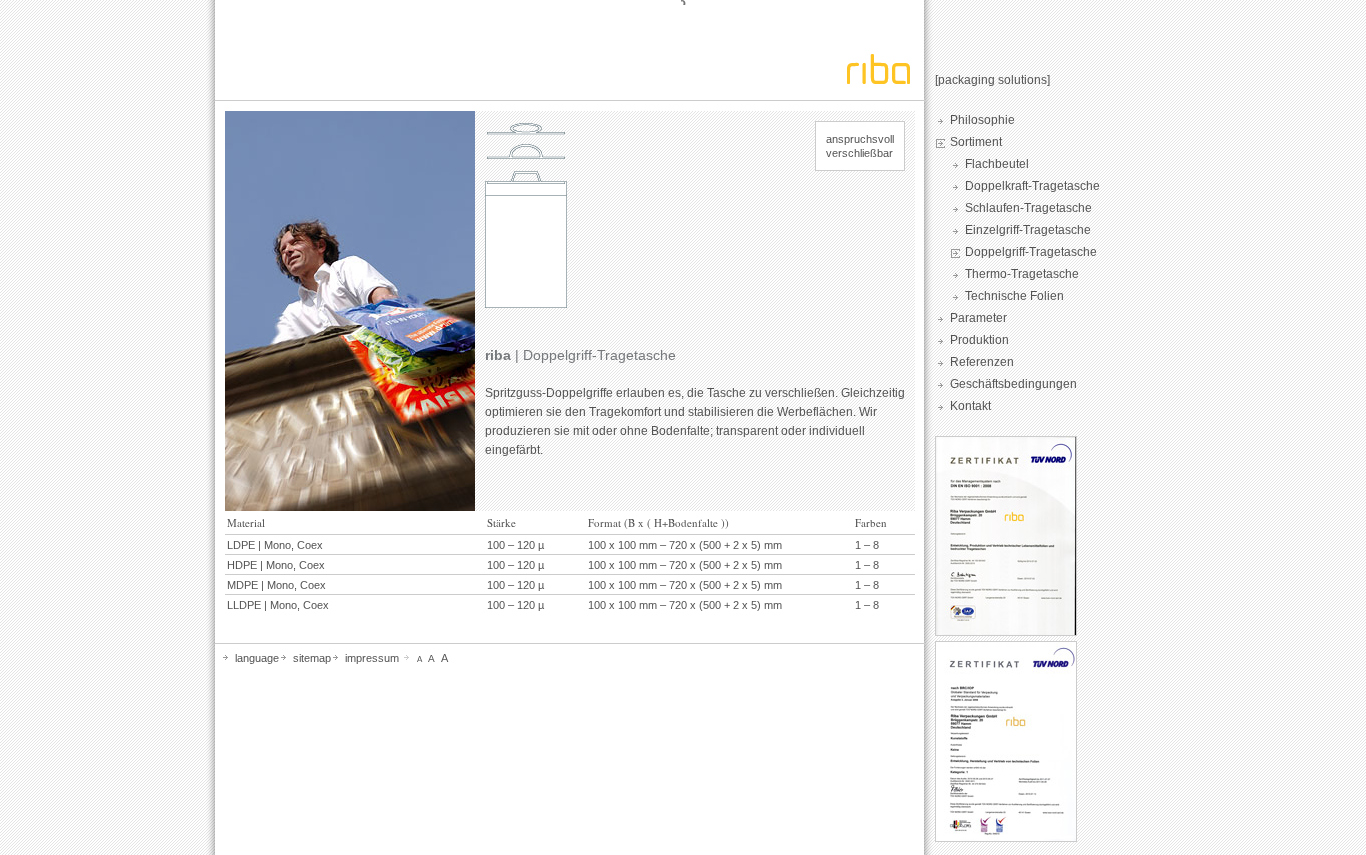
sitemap (312, 658)
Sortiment (976, 142)
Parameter (978, 318)
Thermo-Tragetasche (1022, 274)
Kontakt (970, 406)
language (257, 658)
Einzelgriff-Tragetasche (1028, 230)
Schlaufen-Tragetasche (1028, 208)
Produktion (979, 340)
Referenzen (982, 362)
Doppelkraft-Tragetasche (1032, 186)
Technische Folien (1014, 296)
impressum (372, 658)
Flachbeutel (997, 164)
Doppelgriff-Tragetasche (1031, 252)
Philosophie (982, 120)
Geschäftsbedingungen (1013, 384)
